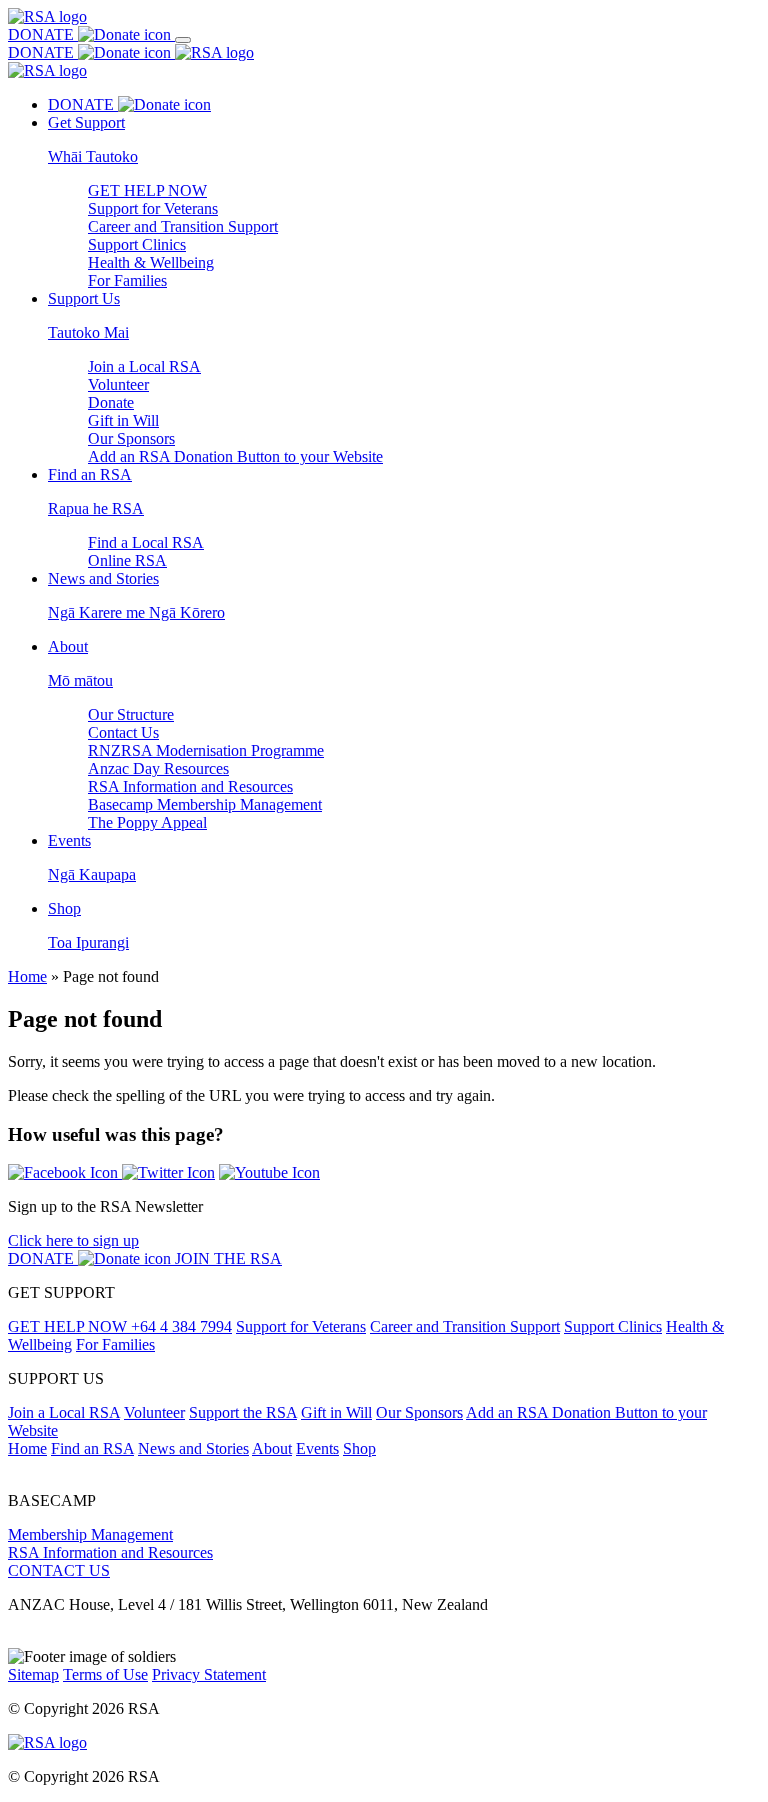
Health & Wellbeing (151, 262)
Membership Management (90, 1534)
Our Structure (131, 714)
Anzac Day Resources (158, 768)
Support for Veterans (153, 208)
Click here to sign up (73, 1240)
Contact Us (123, 732)
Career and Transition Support (183, 226)
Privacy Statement (209, 1674)
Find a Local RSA (146, 542)
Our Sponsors (131, 438)
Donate (111, 402)
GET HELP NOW (147, 190)
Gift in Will (123, 420)
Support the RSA (243, 1412)
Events (317, 1448)
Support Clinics (137, 244)
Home (27, 976)
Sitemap (33, 1674)
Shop (359, 1448)
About (272, 1448)
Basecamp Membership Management (205, 804)
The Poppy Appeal (147, 822)
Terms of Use (105, 1674)
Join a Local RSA (144, 366)
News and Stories (193, 1448)
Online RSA (127, 560)
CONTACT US (59, 1570)
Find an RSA (92, 1448)
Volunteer (118, 384)
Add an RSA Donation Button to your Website (235, 456)
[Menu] (183, 40)
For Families (127, 280)
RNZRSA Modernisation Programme (206, 750)
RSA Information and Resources (190, 786)
